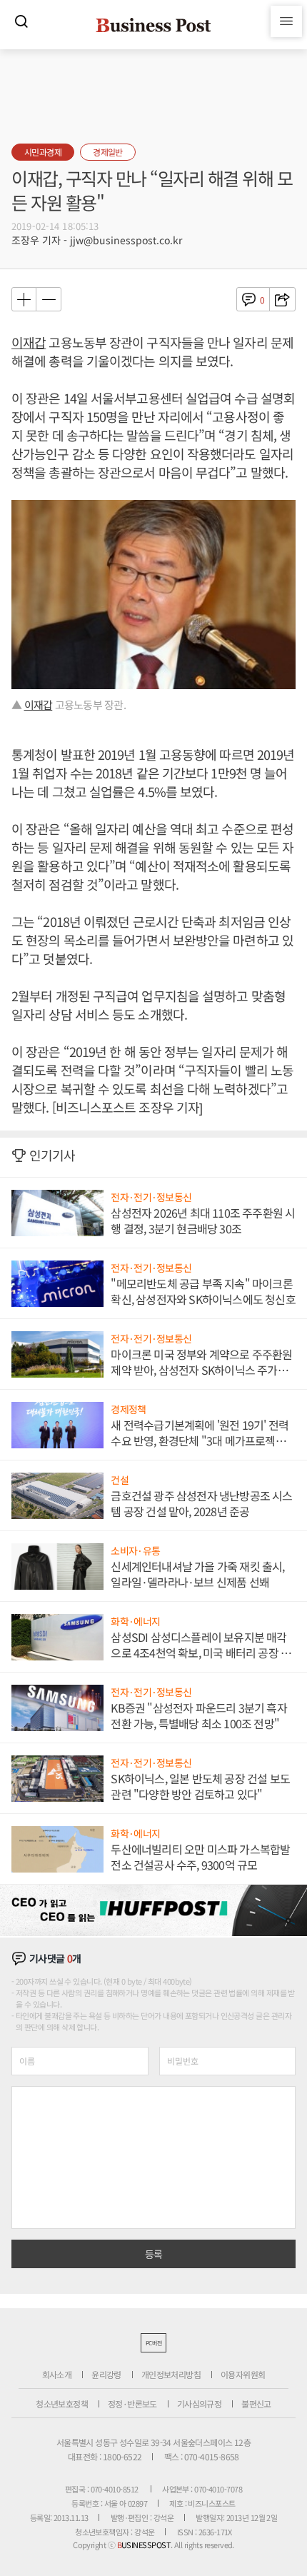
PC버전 (153, 2343)
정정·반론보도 (132, 2404)
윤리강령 (106, 2374)
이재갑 (29, 342)
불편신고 (256, 2404)
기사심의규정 (199, 2404)
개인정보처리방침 (171, 2374)
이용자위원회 (243, 2374)
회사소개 (57, 2374)
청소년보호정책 (62, 2404)
